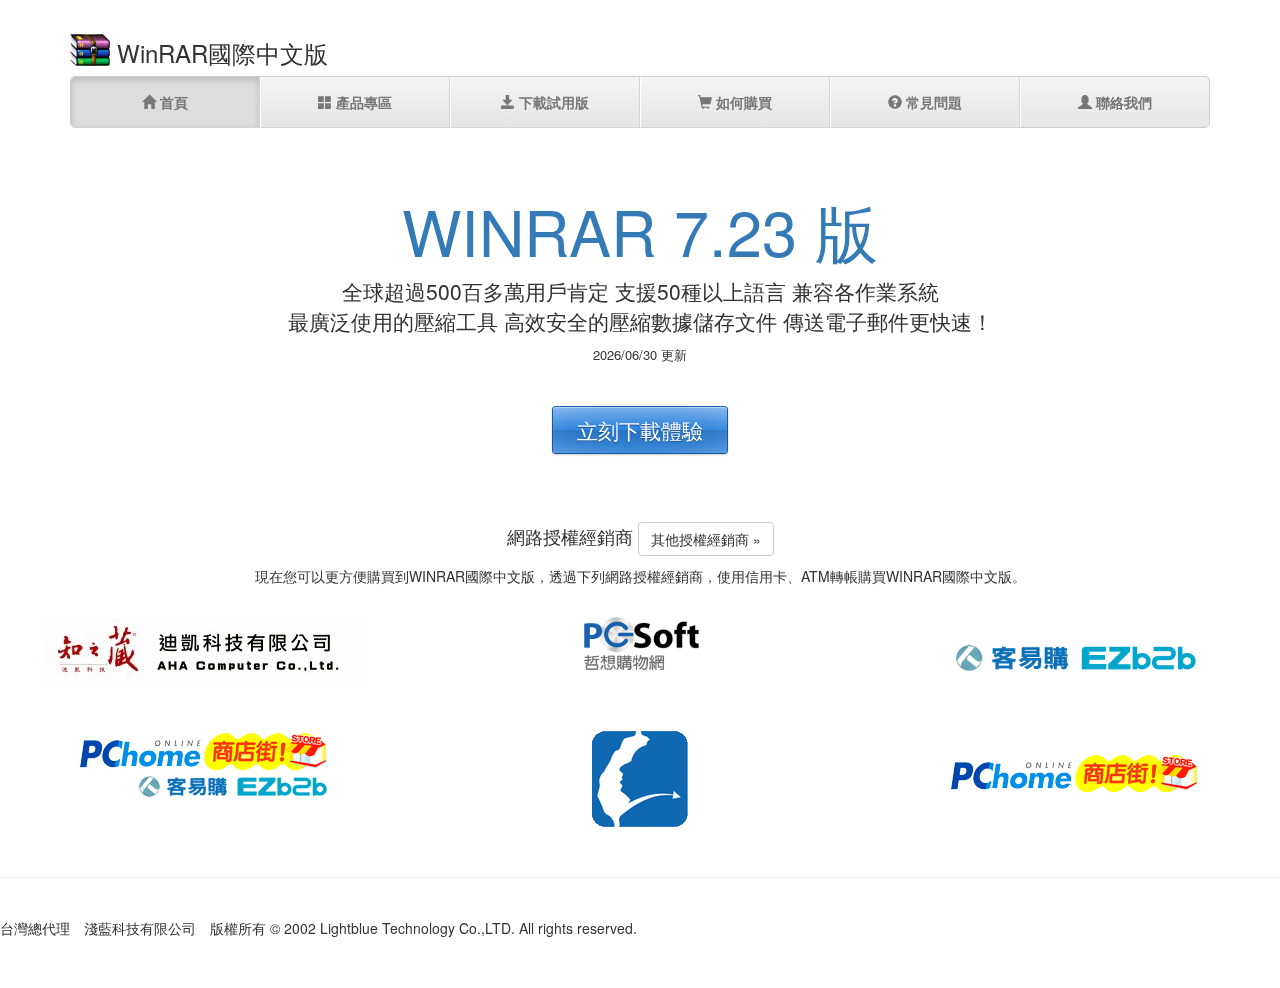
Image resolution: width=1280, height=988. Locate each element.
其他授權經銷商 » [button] (706, 539)
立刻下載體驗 (640, 430)
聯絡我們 (1122, 102)
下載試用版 (552, 102)
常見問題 (932, 102)
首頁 (172, 102)
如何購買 (742, 102)
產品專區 (362, 102)
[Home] (90, 48)
